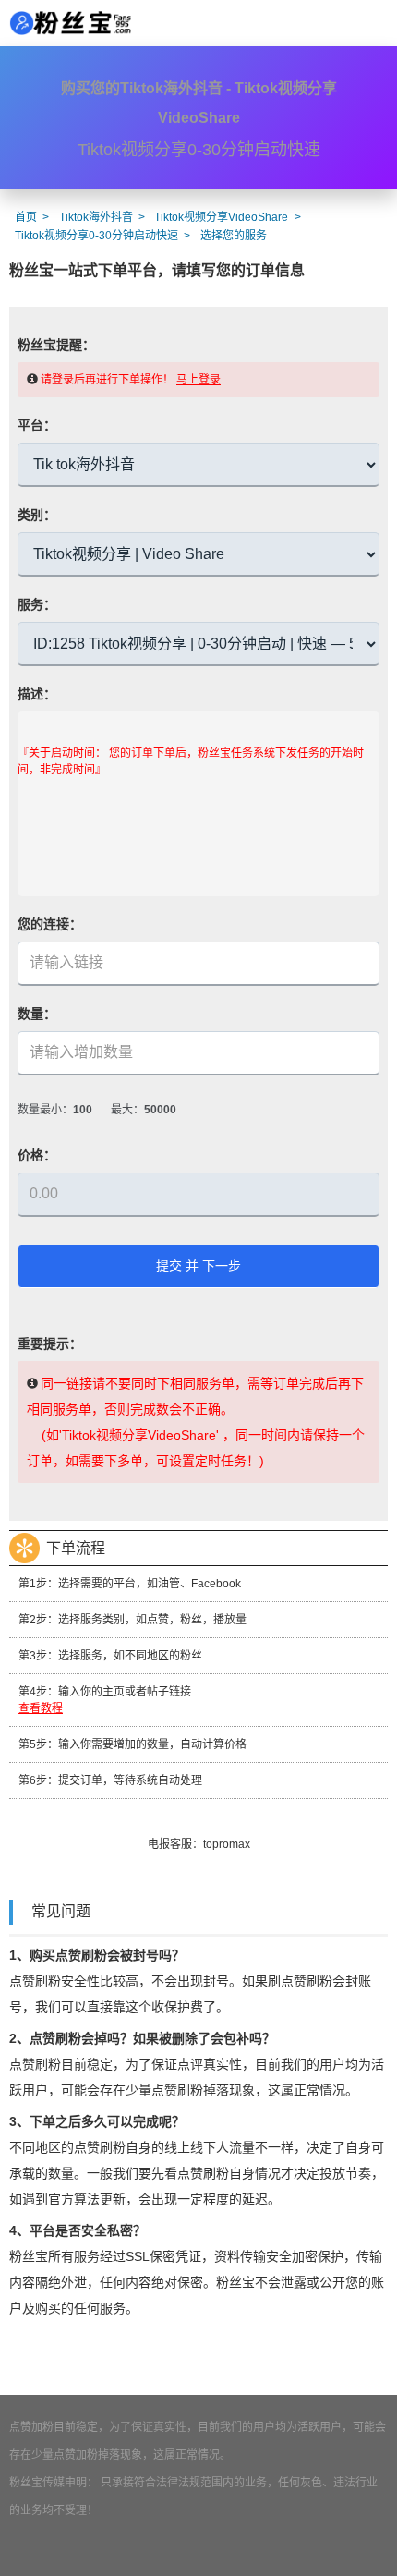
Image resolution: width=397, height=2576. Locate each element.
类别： (37, 515)
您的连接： (50, 924)
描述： (37, 694)
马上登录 (198, 380)
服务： (37, 604)
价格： (37, 1155)
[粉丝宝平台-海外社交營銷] (69, 23)
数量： (37, 1014)
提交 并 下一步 (198, 1266)
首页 (26, 217)
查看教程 (41, 1708)
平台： (37, 425)
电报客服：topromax (199, 1844)
